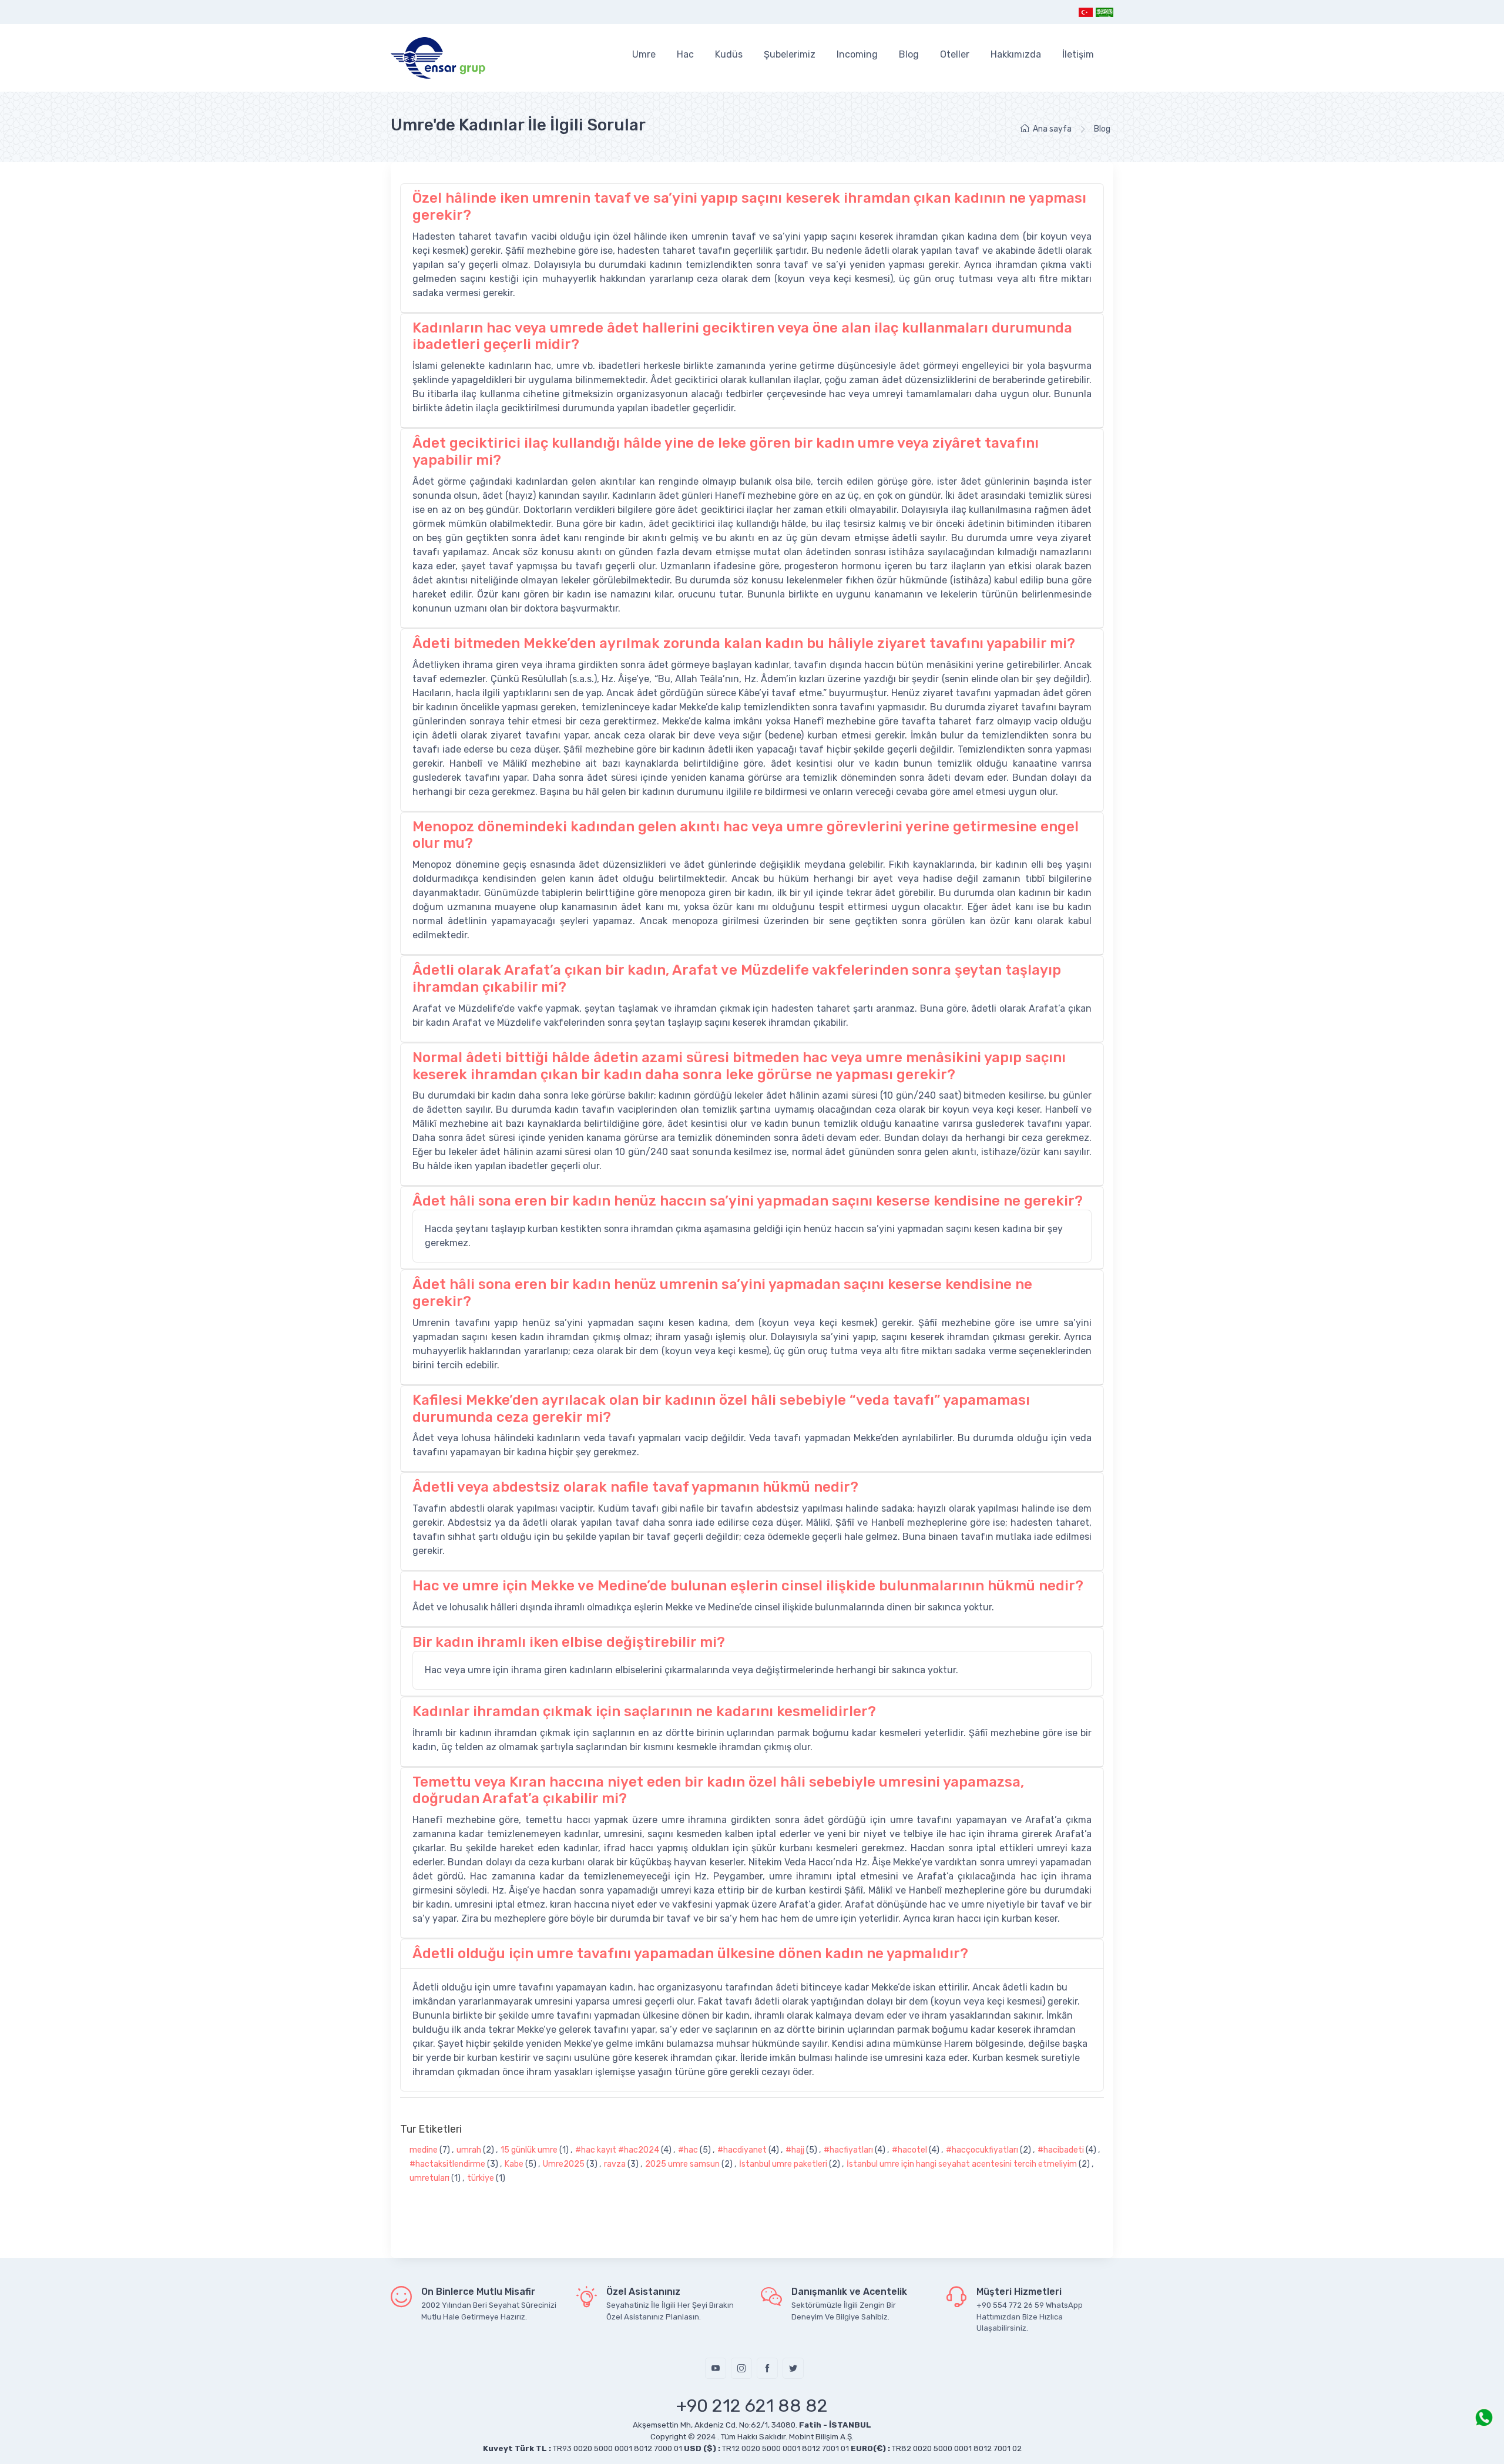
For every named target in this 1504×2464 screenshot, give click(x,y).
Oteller (955, 54)
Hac (685, 54)
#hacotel (909, 2150)
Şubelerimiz (790, 54)
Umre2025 (564, 2164)
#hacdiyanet (742, 2150)
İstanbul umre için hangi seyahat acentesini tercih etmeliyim (962, 2164)
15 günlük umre (529, 2150)
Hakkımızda (1016, 54)
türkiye (481, 2178)
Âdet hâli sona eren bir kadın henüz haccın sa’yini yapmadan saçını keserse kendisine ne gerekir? (748, 1201)
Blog (909, 54)
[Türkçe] (1086, 12)
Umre (644, 54)
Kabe (514, 2164)
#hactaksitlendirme (447, 2164)
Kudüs (729, 54)
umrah (469, 2150)
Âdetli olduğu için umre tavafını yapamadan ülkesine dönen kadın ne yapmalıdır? (690, 1953)
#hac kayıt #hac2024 (617, 2150)
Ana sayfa (1052, 129)
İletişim (1078, 54)
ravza (615, 2164)
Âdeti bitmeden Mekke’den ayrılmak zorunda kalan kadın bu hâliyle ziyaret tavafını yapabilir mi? (744, 643)
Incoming (857, 54)
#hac (688, 2150)
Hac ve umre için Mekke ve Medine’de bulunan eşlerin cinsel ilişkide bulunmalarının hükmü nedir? (748, 1586)
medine (424, 2150)
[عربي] (1104, 12)
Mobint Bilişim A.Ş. (821, 2437)
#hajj (795, 2150)
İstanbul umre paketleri (783, 2164)
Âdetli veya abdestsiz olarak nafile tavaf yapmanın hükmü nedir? (635, 1487)
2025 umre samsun (682, 2164)
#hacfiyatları (848, 2150)
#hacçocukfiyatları (982, 2150)
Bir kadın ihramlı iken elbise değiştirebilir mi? (569, 1642)
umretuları (429, 2178)
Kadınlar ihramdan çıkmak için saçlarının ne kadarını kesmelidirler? (644, 1711)
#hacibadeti (1061, 2150)
